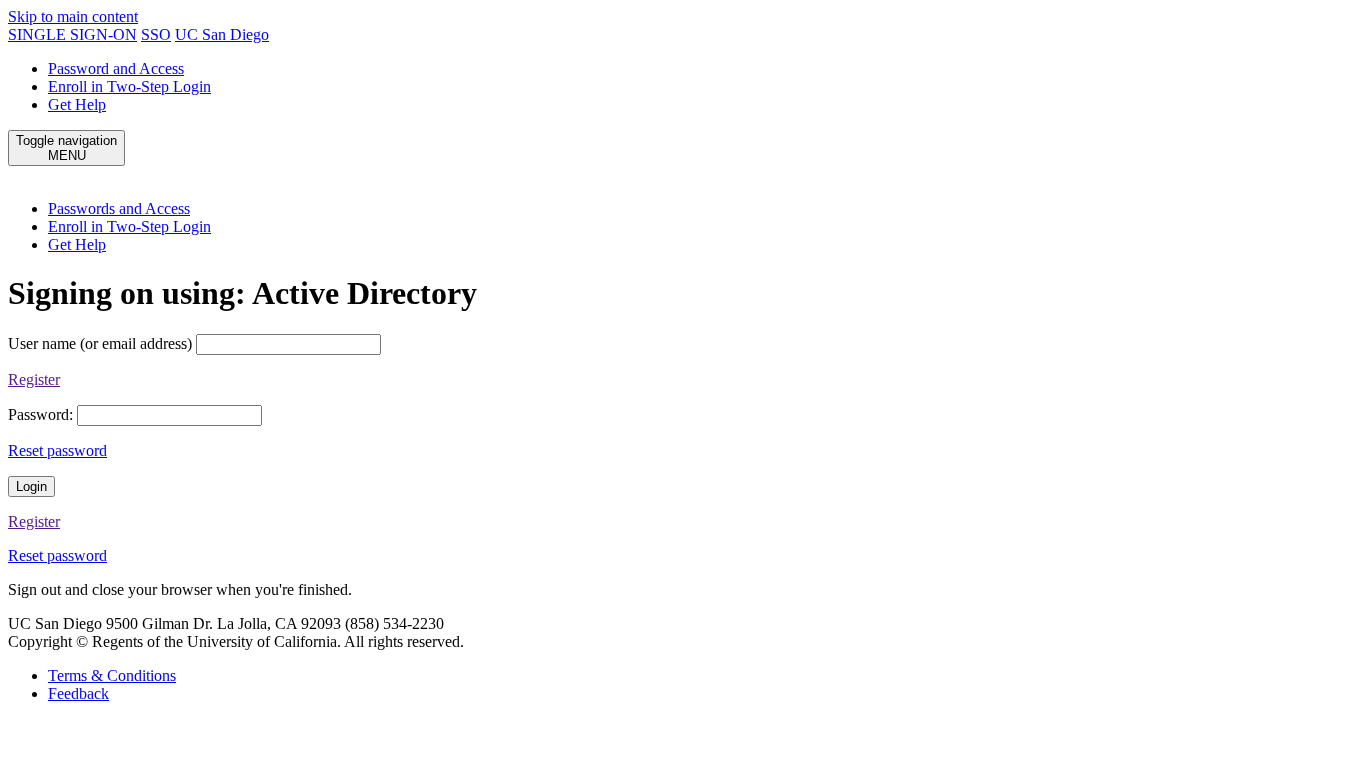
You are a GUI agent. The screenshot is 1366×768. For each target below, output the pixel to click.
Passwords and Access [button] (119, 208)
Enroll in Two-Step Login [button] (129, 226)
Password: (40, 414)
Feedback (78, 693)
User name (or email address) (100, 343)
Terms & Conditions (112, 675)
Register (34, 379)
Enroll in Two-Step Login (129, 86)
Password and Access (116, 68)
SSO (156, 34)
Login (31, 486)
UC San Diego (222, 34)
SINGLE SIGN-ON (72, 34)
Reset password (57, 450)
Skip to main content (73, 16)
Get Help (77, 104)
